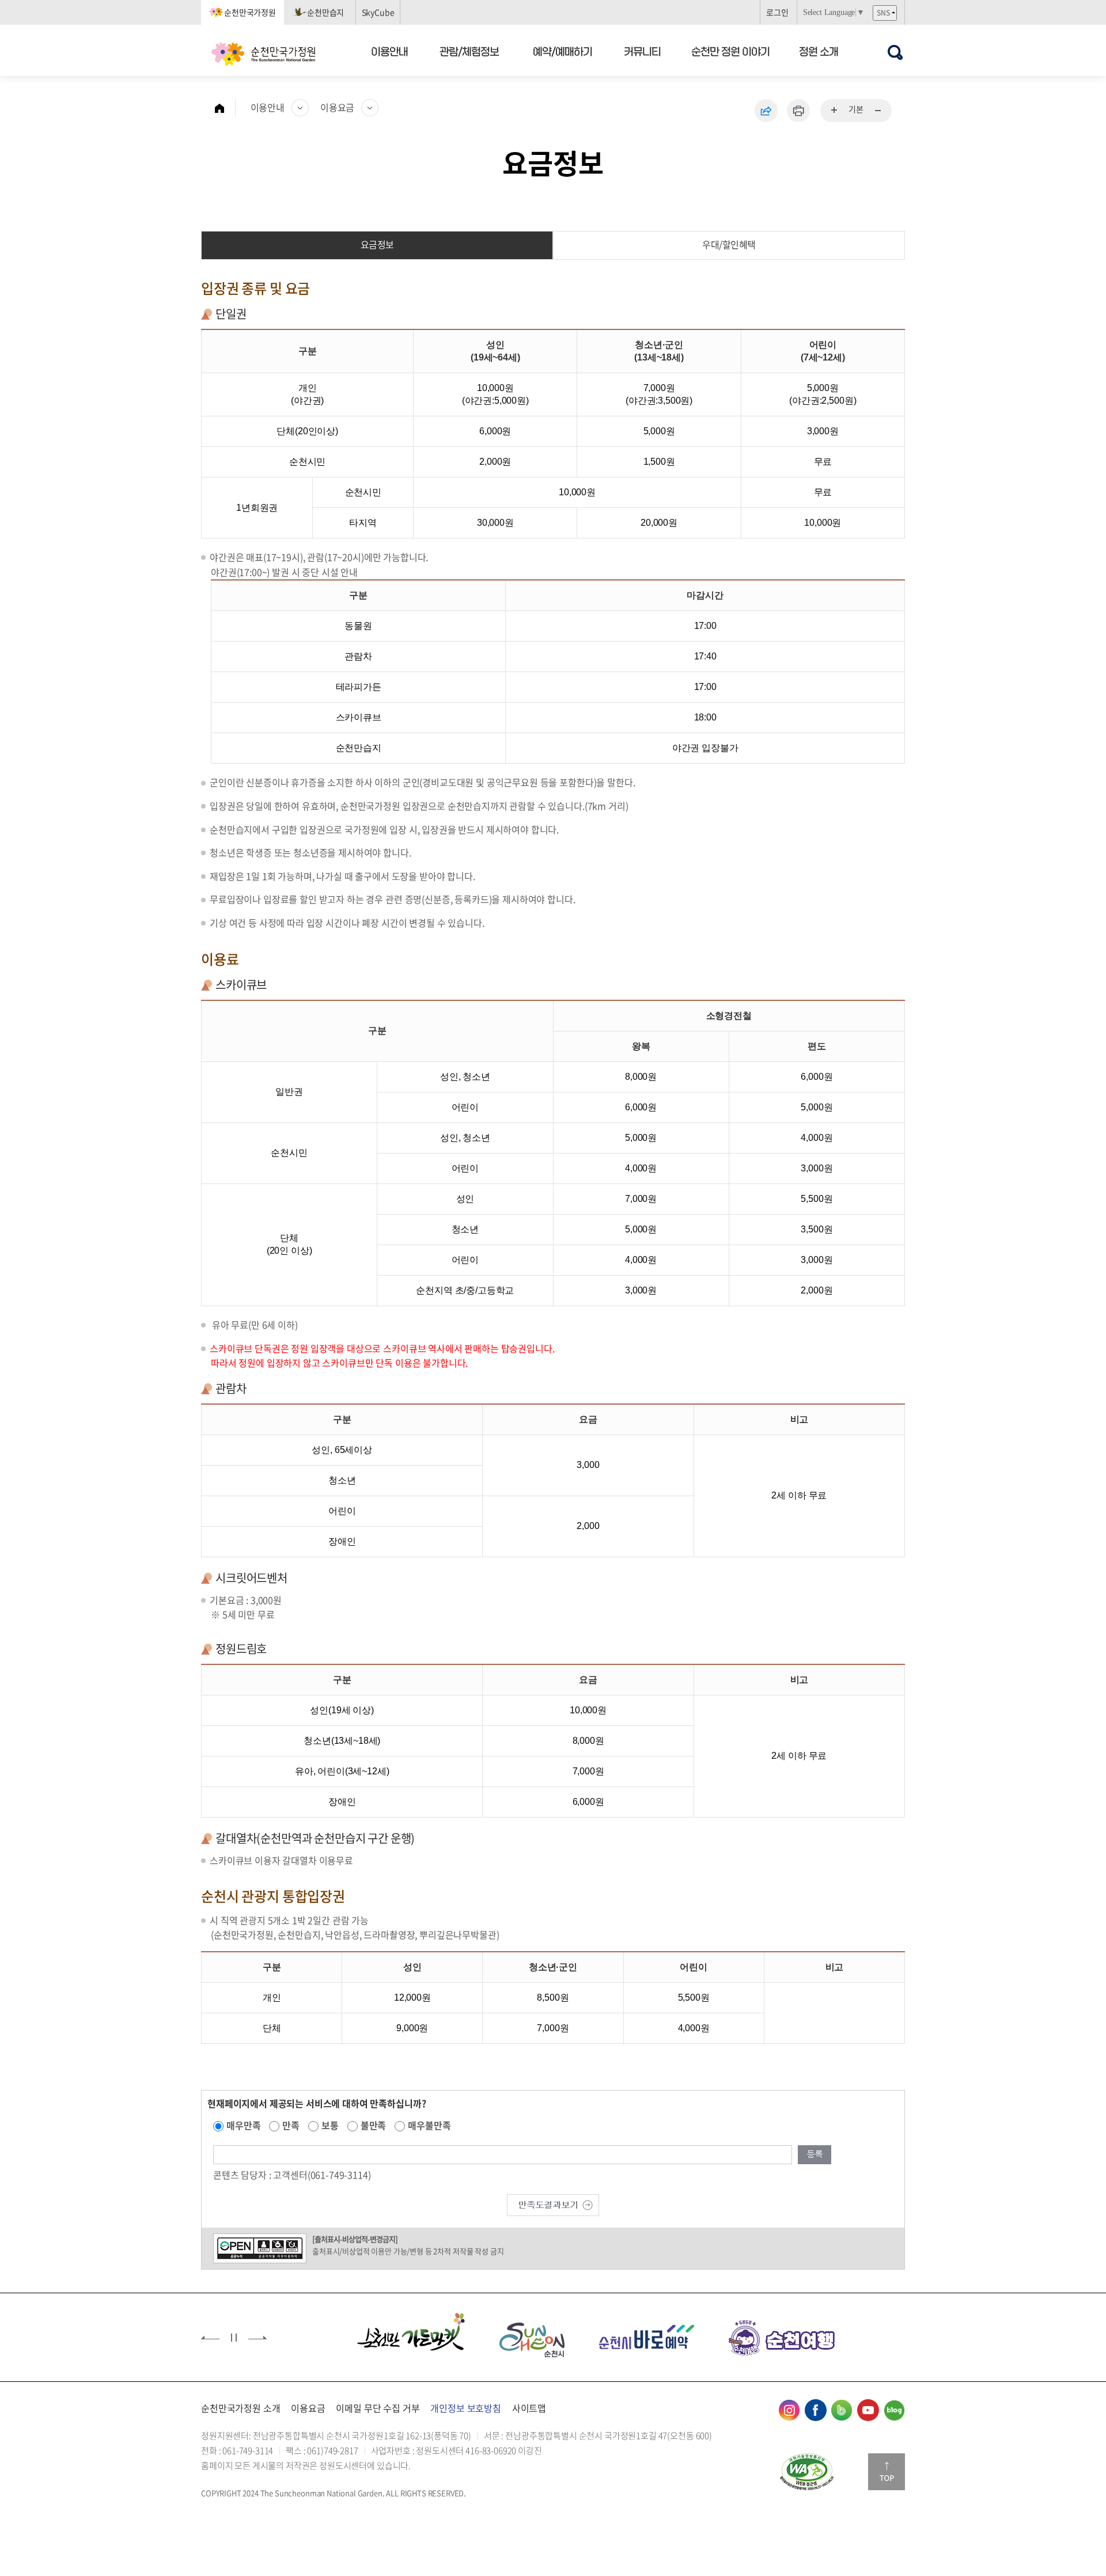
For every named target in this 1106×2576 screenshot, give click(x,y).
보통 (330, 2125)
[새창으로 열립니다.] (553, 2203)
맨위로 (887, 2472)
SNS (883, 13)
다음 (257, 2338)
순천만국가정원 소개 (240, 2408)
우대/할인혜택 (729, 244)
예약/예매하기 (563, 51)
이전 (210, 2338)
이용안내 (389, 51)
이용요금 (337, 107)
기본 (856, 109)
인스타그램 (789, 2410)
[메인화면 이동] (225, 108)
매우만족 (243, 2125)
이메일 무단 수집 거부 (378, 2408)
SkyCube (378, 12)
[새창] (411, 2336)
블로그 (894, 2410)
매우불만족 (429, 2125)
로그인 (777, 12)
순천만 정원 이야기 (730, 51)
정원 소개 (819, 51)
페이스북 (816, 2410)
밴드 (842, 2410)
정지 (234, 2338)
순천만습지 (325, 12)
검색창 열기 (895, 52)
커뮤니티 (643, 51)
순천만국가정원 (250, 12)
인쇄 (798, 111)
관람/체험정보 (470, 51)
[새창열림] (807, 2472)
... (835, 111)
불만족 (374, 2125)
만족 (291, 2125)
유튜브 (868, 2410)
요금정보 (377, 244)
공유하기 (766, 111)
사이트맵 (529, 2408)
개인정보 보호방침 (466, 2408)
